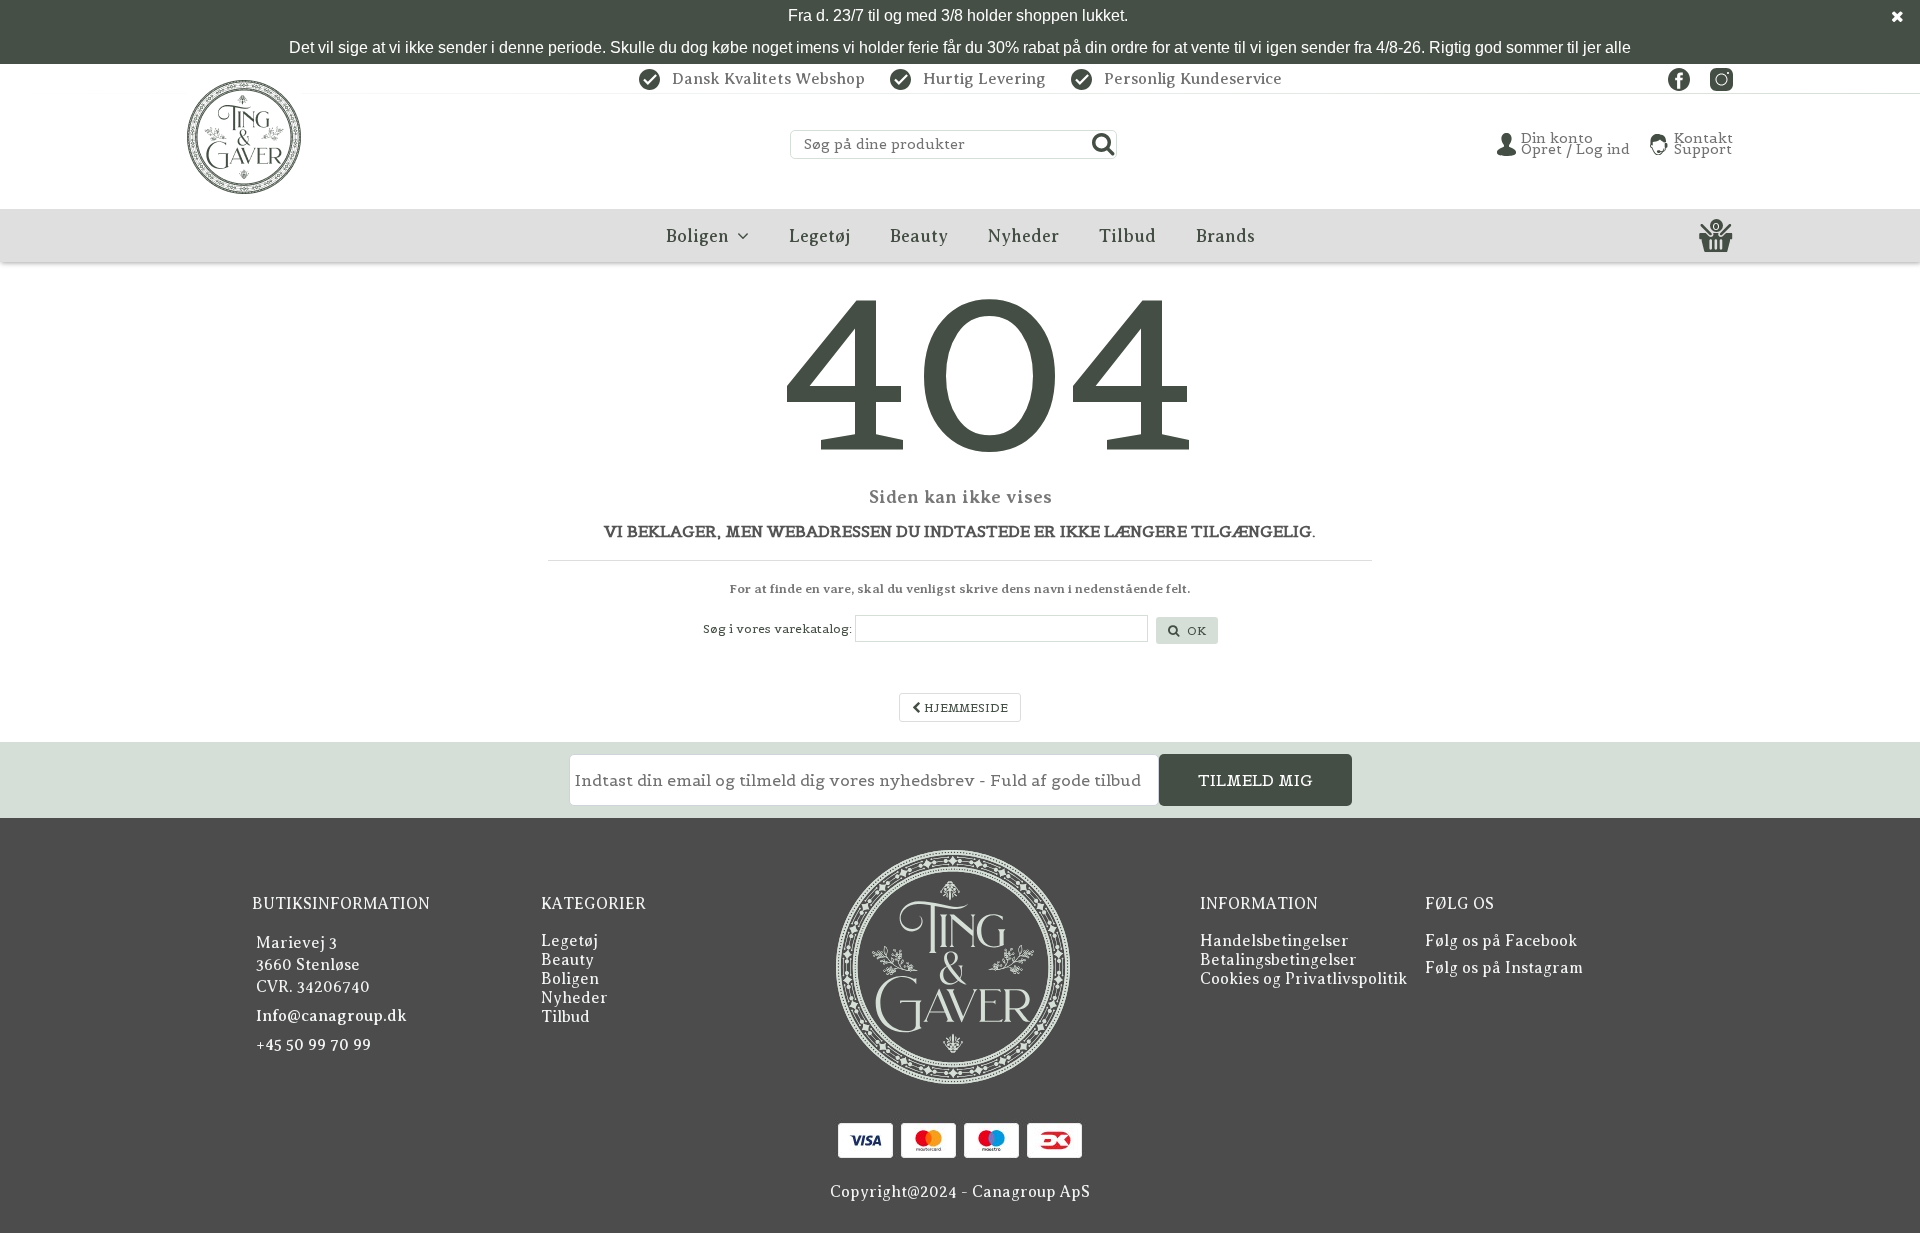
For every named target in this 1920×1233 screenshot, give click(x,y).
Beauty (567, 960)
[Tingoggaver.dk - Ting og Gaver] (244, 137)
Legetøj (569, 941)
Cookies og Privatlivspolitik (1303, 979)
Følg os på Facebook (1501, 941)
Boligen (570, 979)
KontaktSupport (1703, 144)
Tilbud (565, 1017)
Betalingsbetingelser (1278, 960)
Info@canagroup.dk (331, 1016)
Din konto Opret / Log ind (1575, 144)
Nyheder (574, 998)
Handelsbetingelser (1274, 941)
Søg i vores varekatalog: (777, 628)
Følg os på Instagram (1504, 968)
